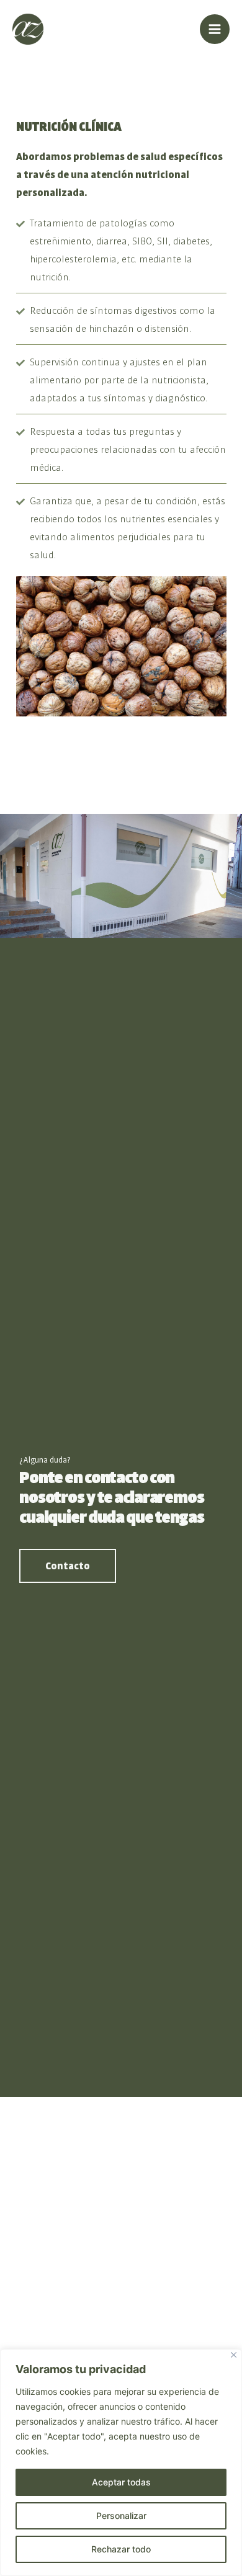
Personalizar (121, 2516)
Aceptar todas (121, 2482)
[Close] (234, 2355)
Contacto (68, 1566)
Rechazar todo (121, 2549)
